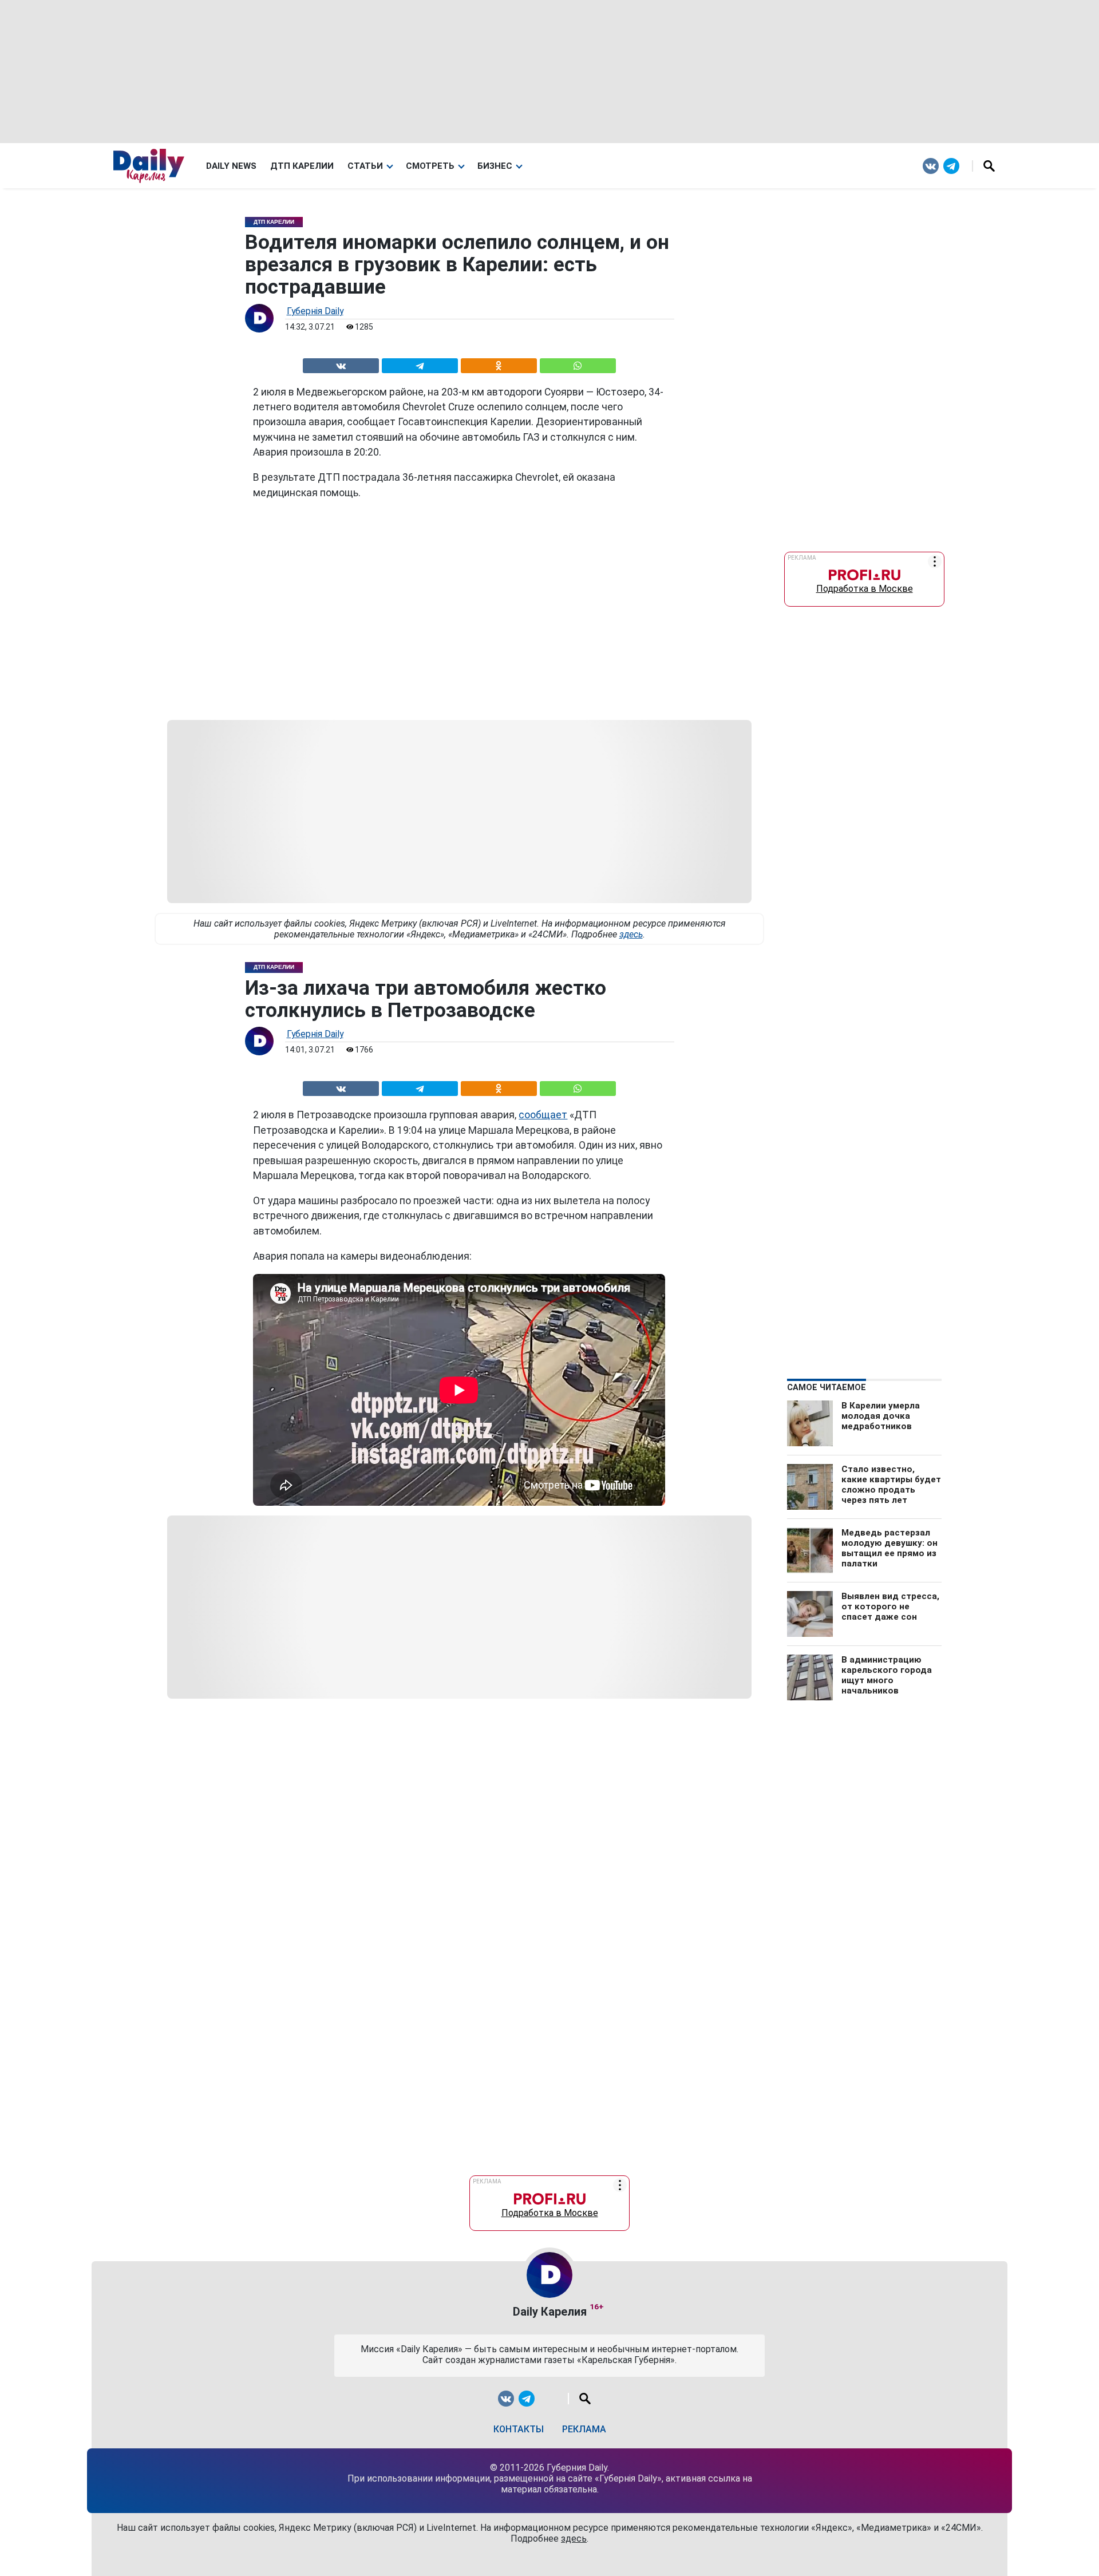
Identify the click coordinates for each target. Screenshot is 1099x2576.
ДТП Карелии (302, 166)
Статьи (365, 166)
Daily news (231, 166)
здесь (631, 934)
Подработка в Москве (865, 586)
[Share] (578, 364)
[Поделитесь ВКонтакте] (341, 364)
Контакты (519, 2429)
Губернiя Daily (315, 311)
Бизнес (495, 166)
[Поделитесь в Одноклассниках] (499, 364)
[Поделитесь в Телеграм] (420, 364)
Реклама (584, 2429)
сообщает (543, 1115)
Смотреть (430, 166)
